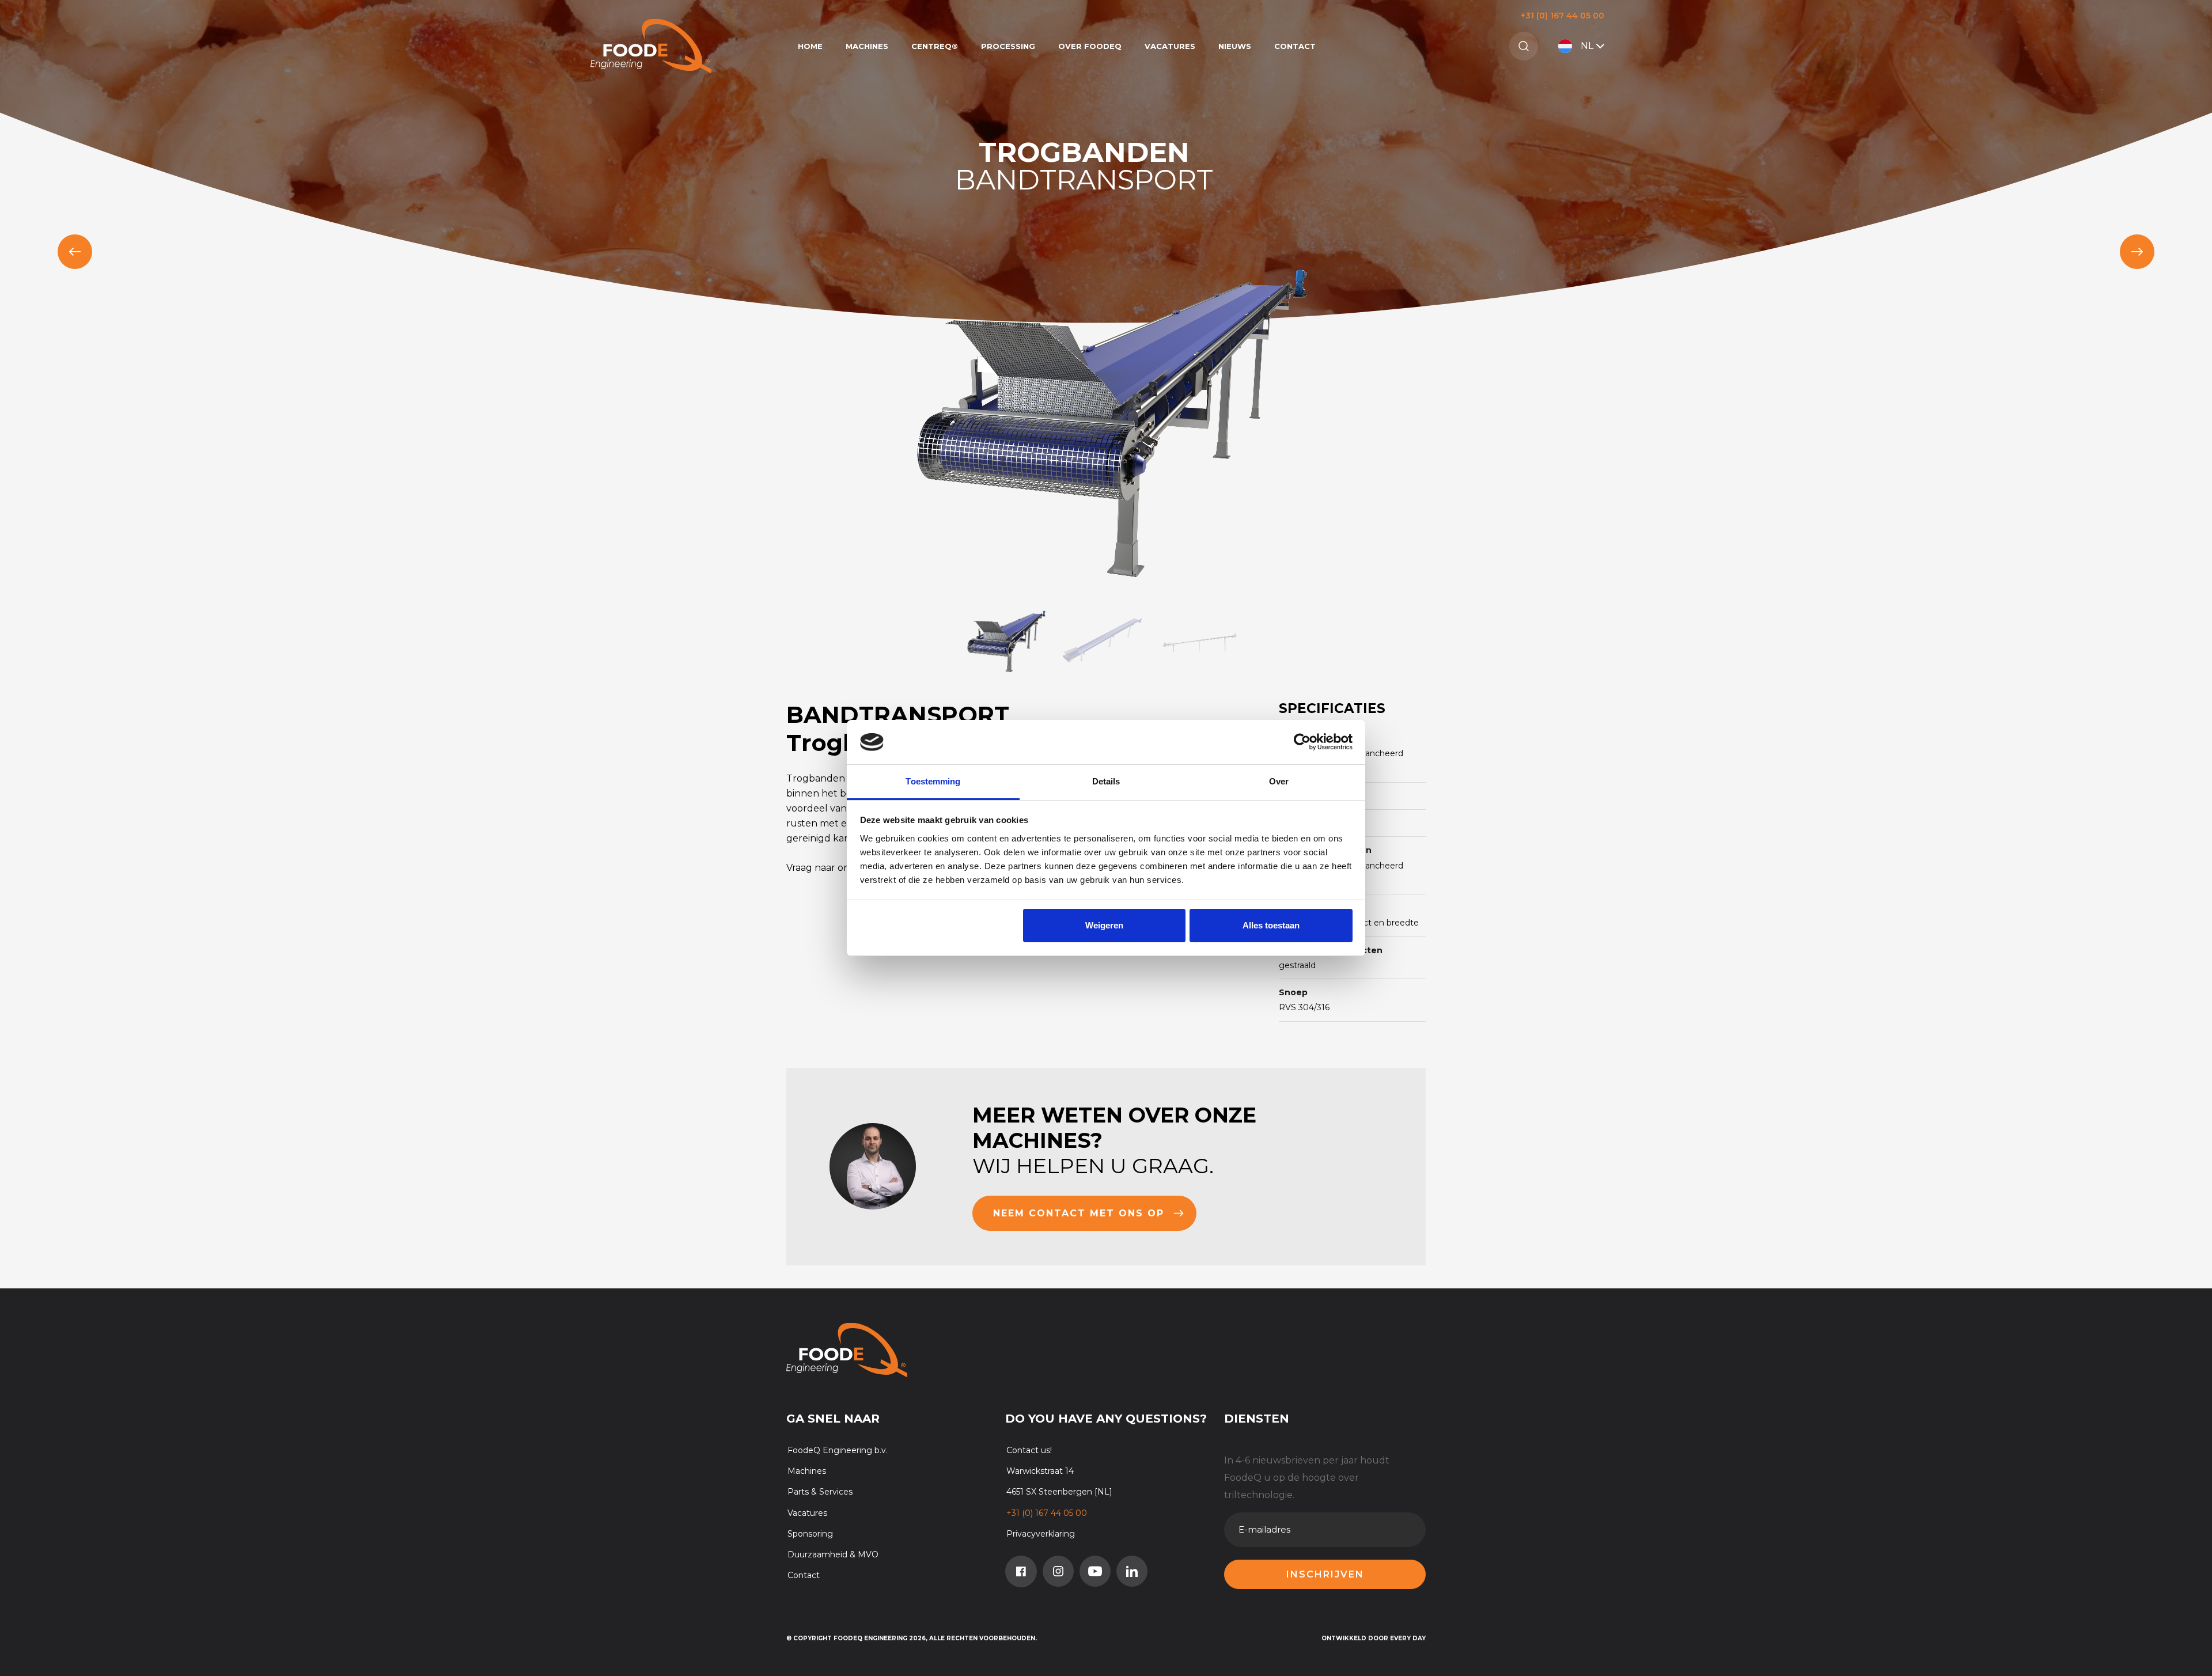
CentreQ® (935, 46)
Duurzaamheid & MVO (833, 1554)
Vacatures (1170, 46)
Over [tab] (1279, 781)
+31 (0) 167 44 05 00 (1563, 16)
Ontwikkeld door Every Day (1374, 1638)
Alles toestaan (1271, 925)
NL (1587, 46)
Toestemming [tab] (933, 781)
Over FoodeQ (1090, 46)
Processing (1008, 46)
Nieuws (1235, 46)
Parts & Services (820, 1492)
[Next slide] (2137, 252)
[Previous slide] (75, 252)
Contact (1295, 46)
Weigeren (1104, 925)
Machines (867, 46)
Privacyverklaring (1041, 1534)
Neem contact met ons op (1079, 1213)
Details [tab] (1106, 781)
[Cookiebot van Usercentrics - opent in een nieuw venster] (1302, 742)
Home (810, 46)
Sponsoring (810, 1534)
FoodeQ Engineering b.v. (838, 1450)
